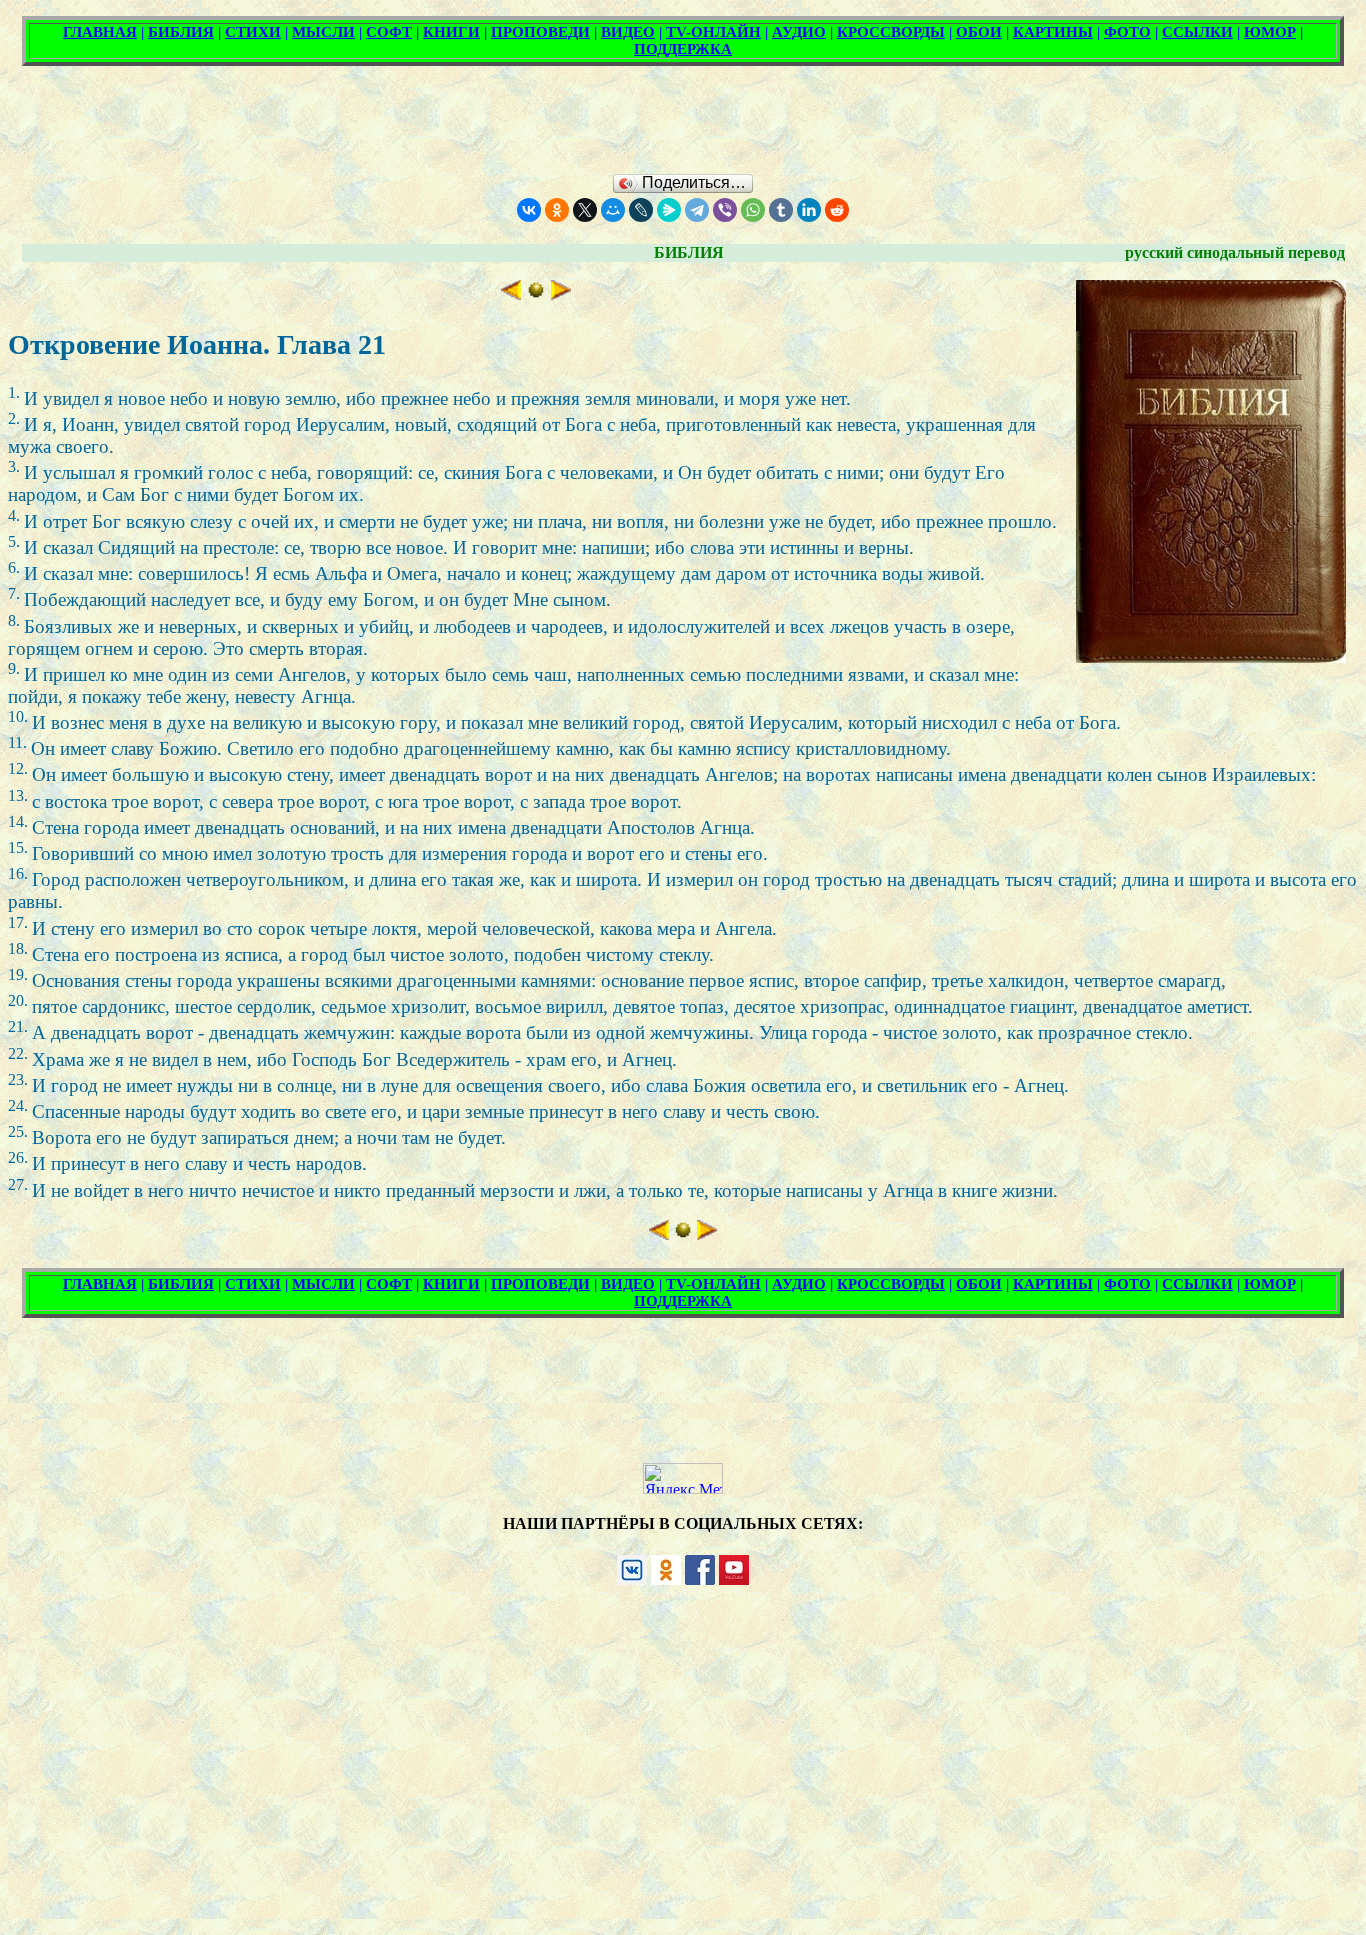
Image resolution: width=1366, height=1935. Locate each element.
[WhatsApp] (753, 210)
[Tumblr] (781, 210)
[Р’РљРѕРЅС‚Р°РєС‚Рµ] (529, 210)
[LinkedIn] (809, 210)
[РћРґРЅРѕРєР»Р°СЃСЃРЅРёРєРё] (557, 210)
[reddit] (837, 210)
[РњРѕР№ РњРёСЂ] (613, 210)
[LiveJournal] (641, 210)
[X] (585, 210)
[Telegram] (697, 210)
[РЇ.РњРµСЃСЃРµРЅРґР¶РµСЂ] (669, 210)
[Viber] (725, 210)
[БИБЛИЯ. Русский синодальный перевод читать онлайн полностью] (536, 293)
